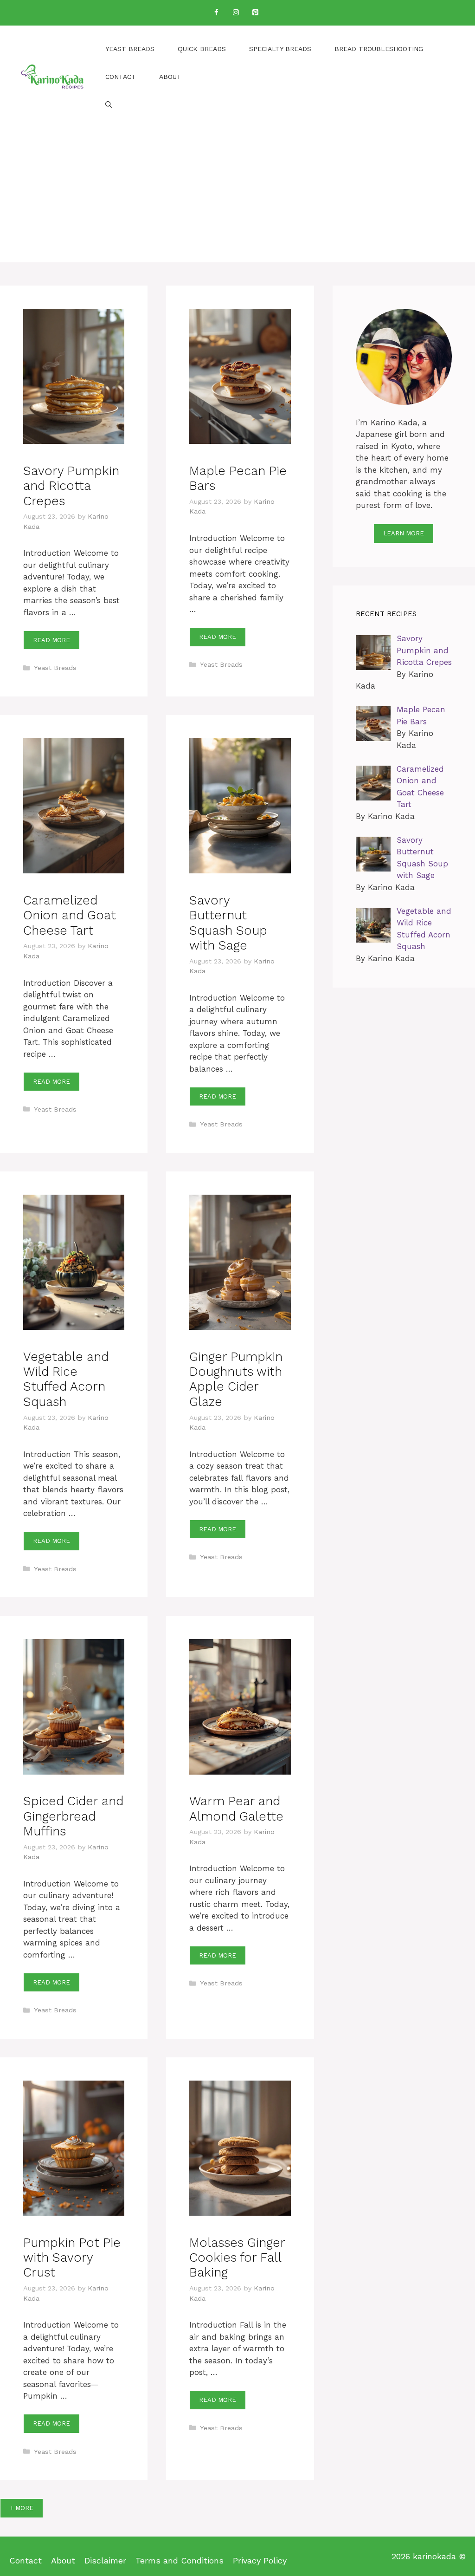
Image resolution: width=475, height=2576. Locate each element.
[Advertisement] (237, 197)
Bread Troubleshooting (379, 49)
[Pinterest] (255, 13)
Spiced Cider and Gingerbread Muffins (73, 1816)
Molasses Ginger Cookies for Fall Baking (237, 2258)
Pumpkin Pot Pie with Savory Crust (72, 2258)
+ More (22, 2508)
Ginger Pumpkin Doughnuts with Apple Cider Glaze (236, 1379)
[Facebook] (216, 13)
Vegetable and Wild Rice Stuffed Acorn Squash (66, 1379)
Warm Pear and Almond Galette (236, 1808)
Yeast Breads (130, 49)
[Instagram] (236, 13)
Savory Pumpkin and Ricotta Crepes (71, 486)
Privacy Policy (260, 2560)
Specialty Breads (280, 49)
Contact (121, 77)
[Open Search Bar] (109, 104)
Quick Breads (202, 49)
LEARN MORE (404, 533)
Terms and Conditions (180, 2560)
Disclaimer (105, 2560)
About (170, 77)
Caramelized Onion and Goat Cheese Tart (70, 915)
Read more (51, 640)
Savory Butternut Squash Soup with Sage (228, 923)
